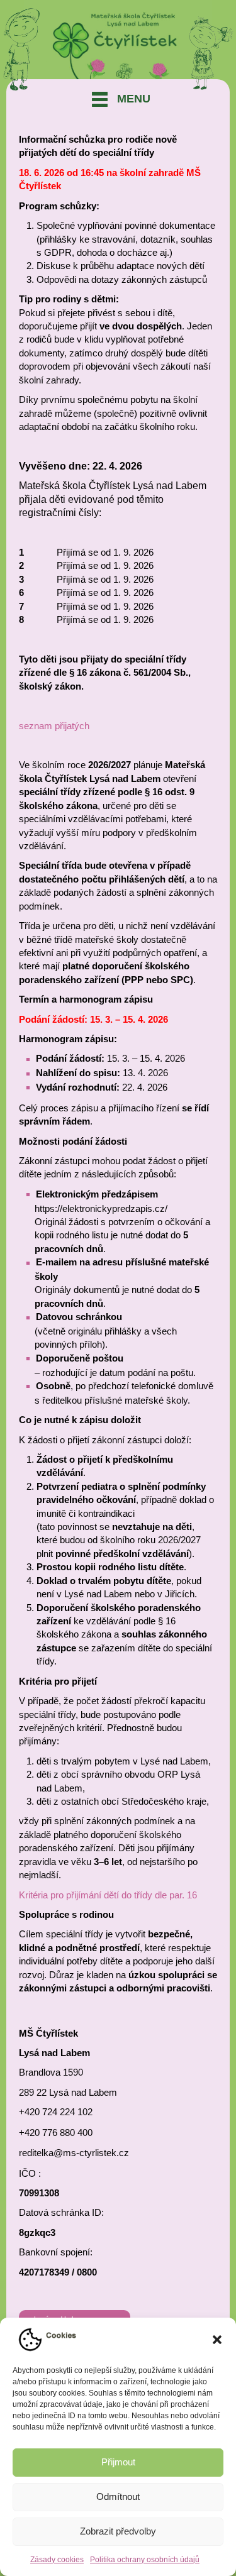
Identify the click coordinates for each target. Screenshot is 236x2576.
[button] (217, 2340)
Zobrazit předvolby (118, 2531)
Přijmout (118, 2462)
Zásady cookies (57, 2560)
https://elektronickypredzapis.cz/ (101, 1208)
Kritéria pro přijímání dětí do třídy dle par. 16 (108, 1895)
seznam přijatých (54, 726)
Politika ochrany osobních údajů (145, 2560)
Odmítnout (118, 2496)
